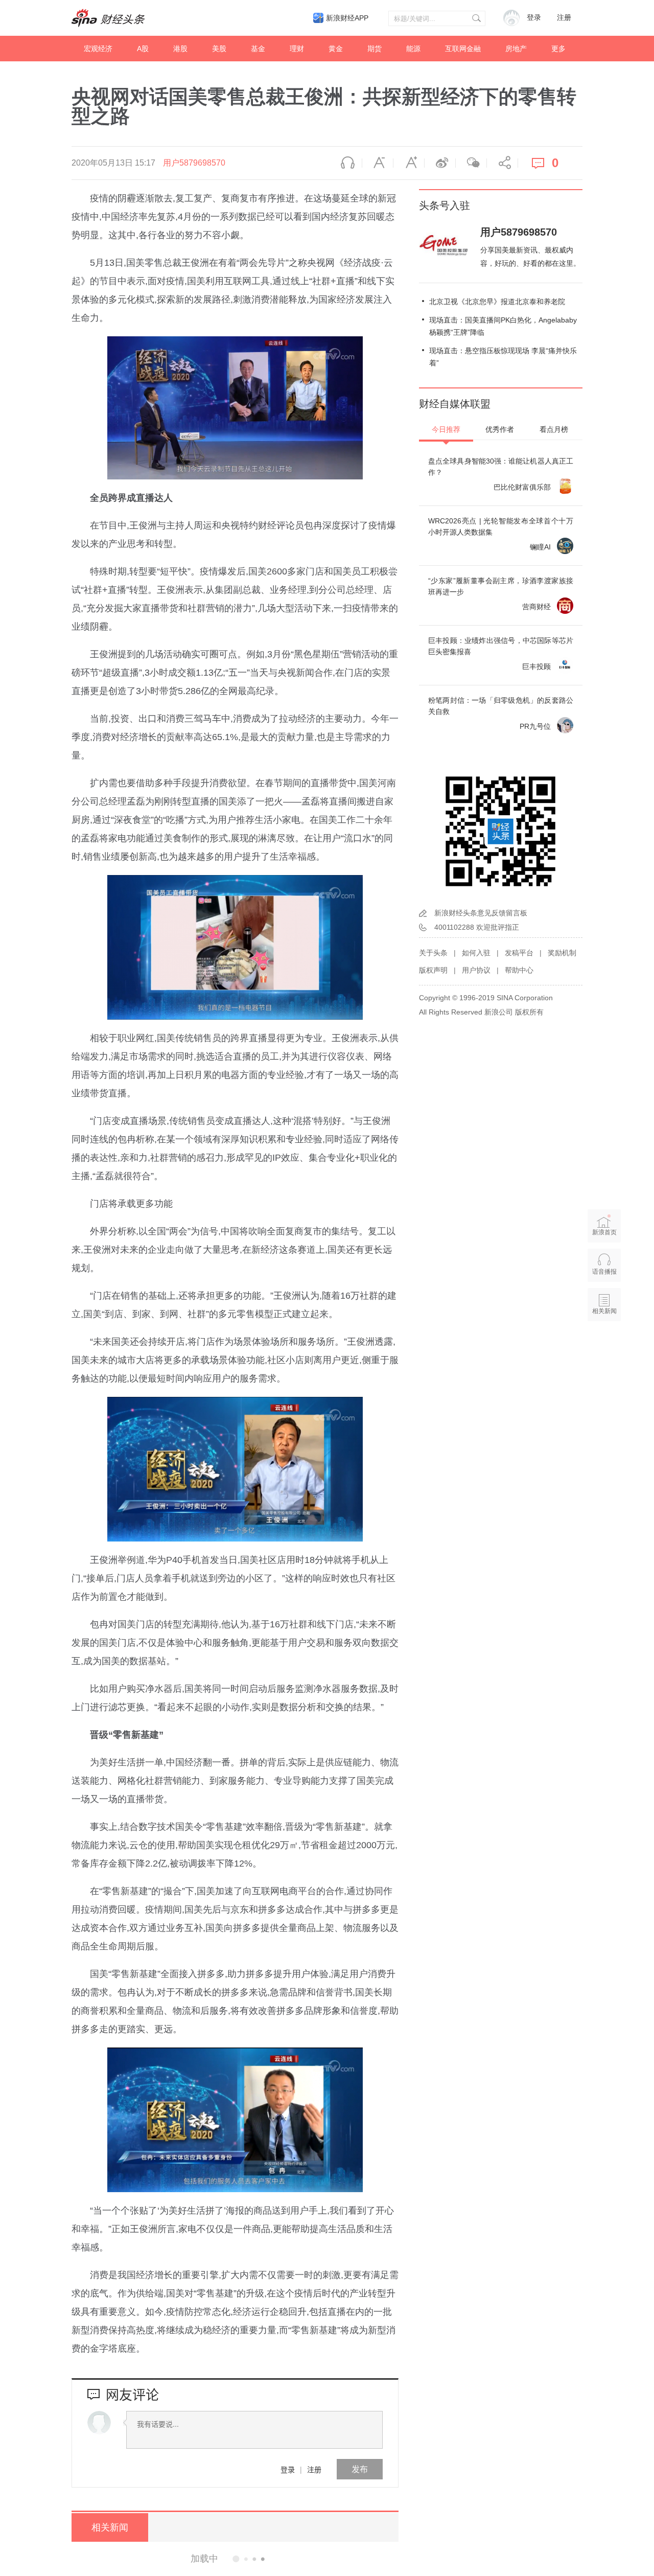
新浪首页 (604, 1232)
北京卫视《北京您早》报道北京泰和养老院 (497, 302)
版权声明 (433, 970)
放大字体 (409, 163)
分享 (502, 163)
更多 (558, 49)
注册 (564, 18)
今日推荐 (446, 429)
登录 (288, 2469)
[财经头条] (108, 18)
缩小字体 (378, 163)
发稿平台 (519, 953)
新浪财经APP (347, 18)
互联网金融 (463, 49)
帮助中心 (519, 970)
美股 (219, 49)
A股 (143, 49)
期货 (375, 49)
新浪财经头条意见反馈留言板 (481, 913)
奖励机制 (562, 953)
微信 (471, 163)
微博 (440, 163)
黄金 (336, 49)
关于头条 (433, 953)
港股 (180, 49)
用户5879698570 (194, 163)
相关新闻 (110, 2527)
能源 (413, 49)
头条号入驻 (445, 205)
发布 (360, 2469)
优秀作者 (500, 429)
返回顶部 (604, 1350)
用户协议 (476, 970)
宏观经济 (98, 49)
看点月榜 (554, 429)
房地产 (516, 49)
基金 (258, 49)
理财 (297, 49)
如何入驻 (476, 953)
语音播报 (346, 163)
